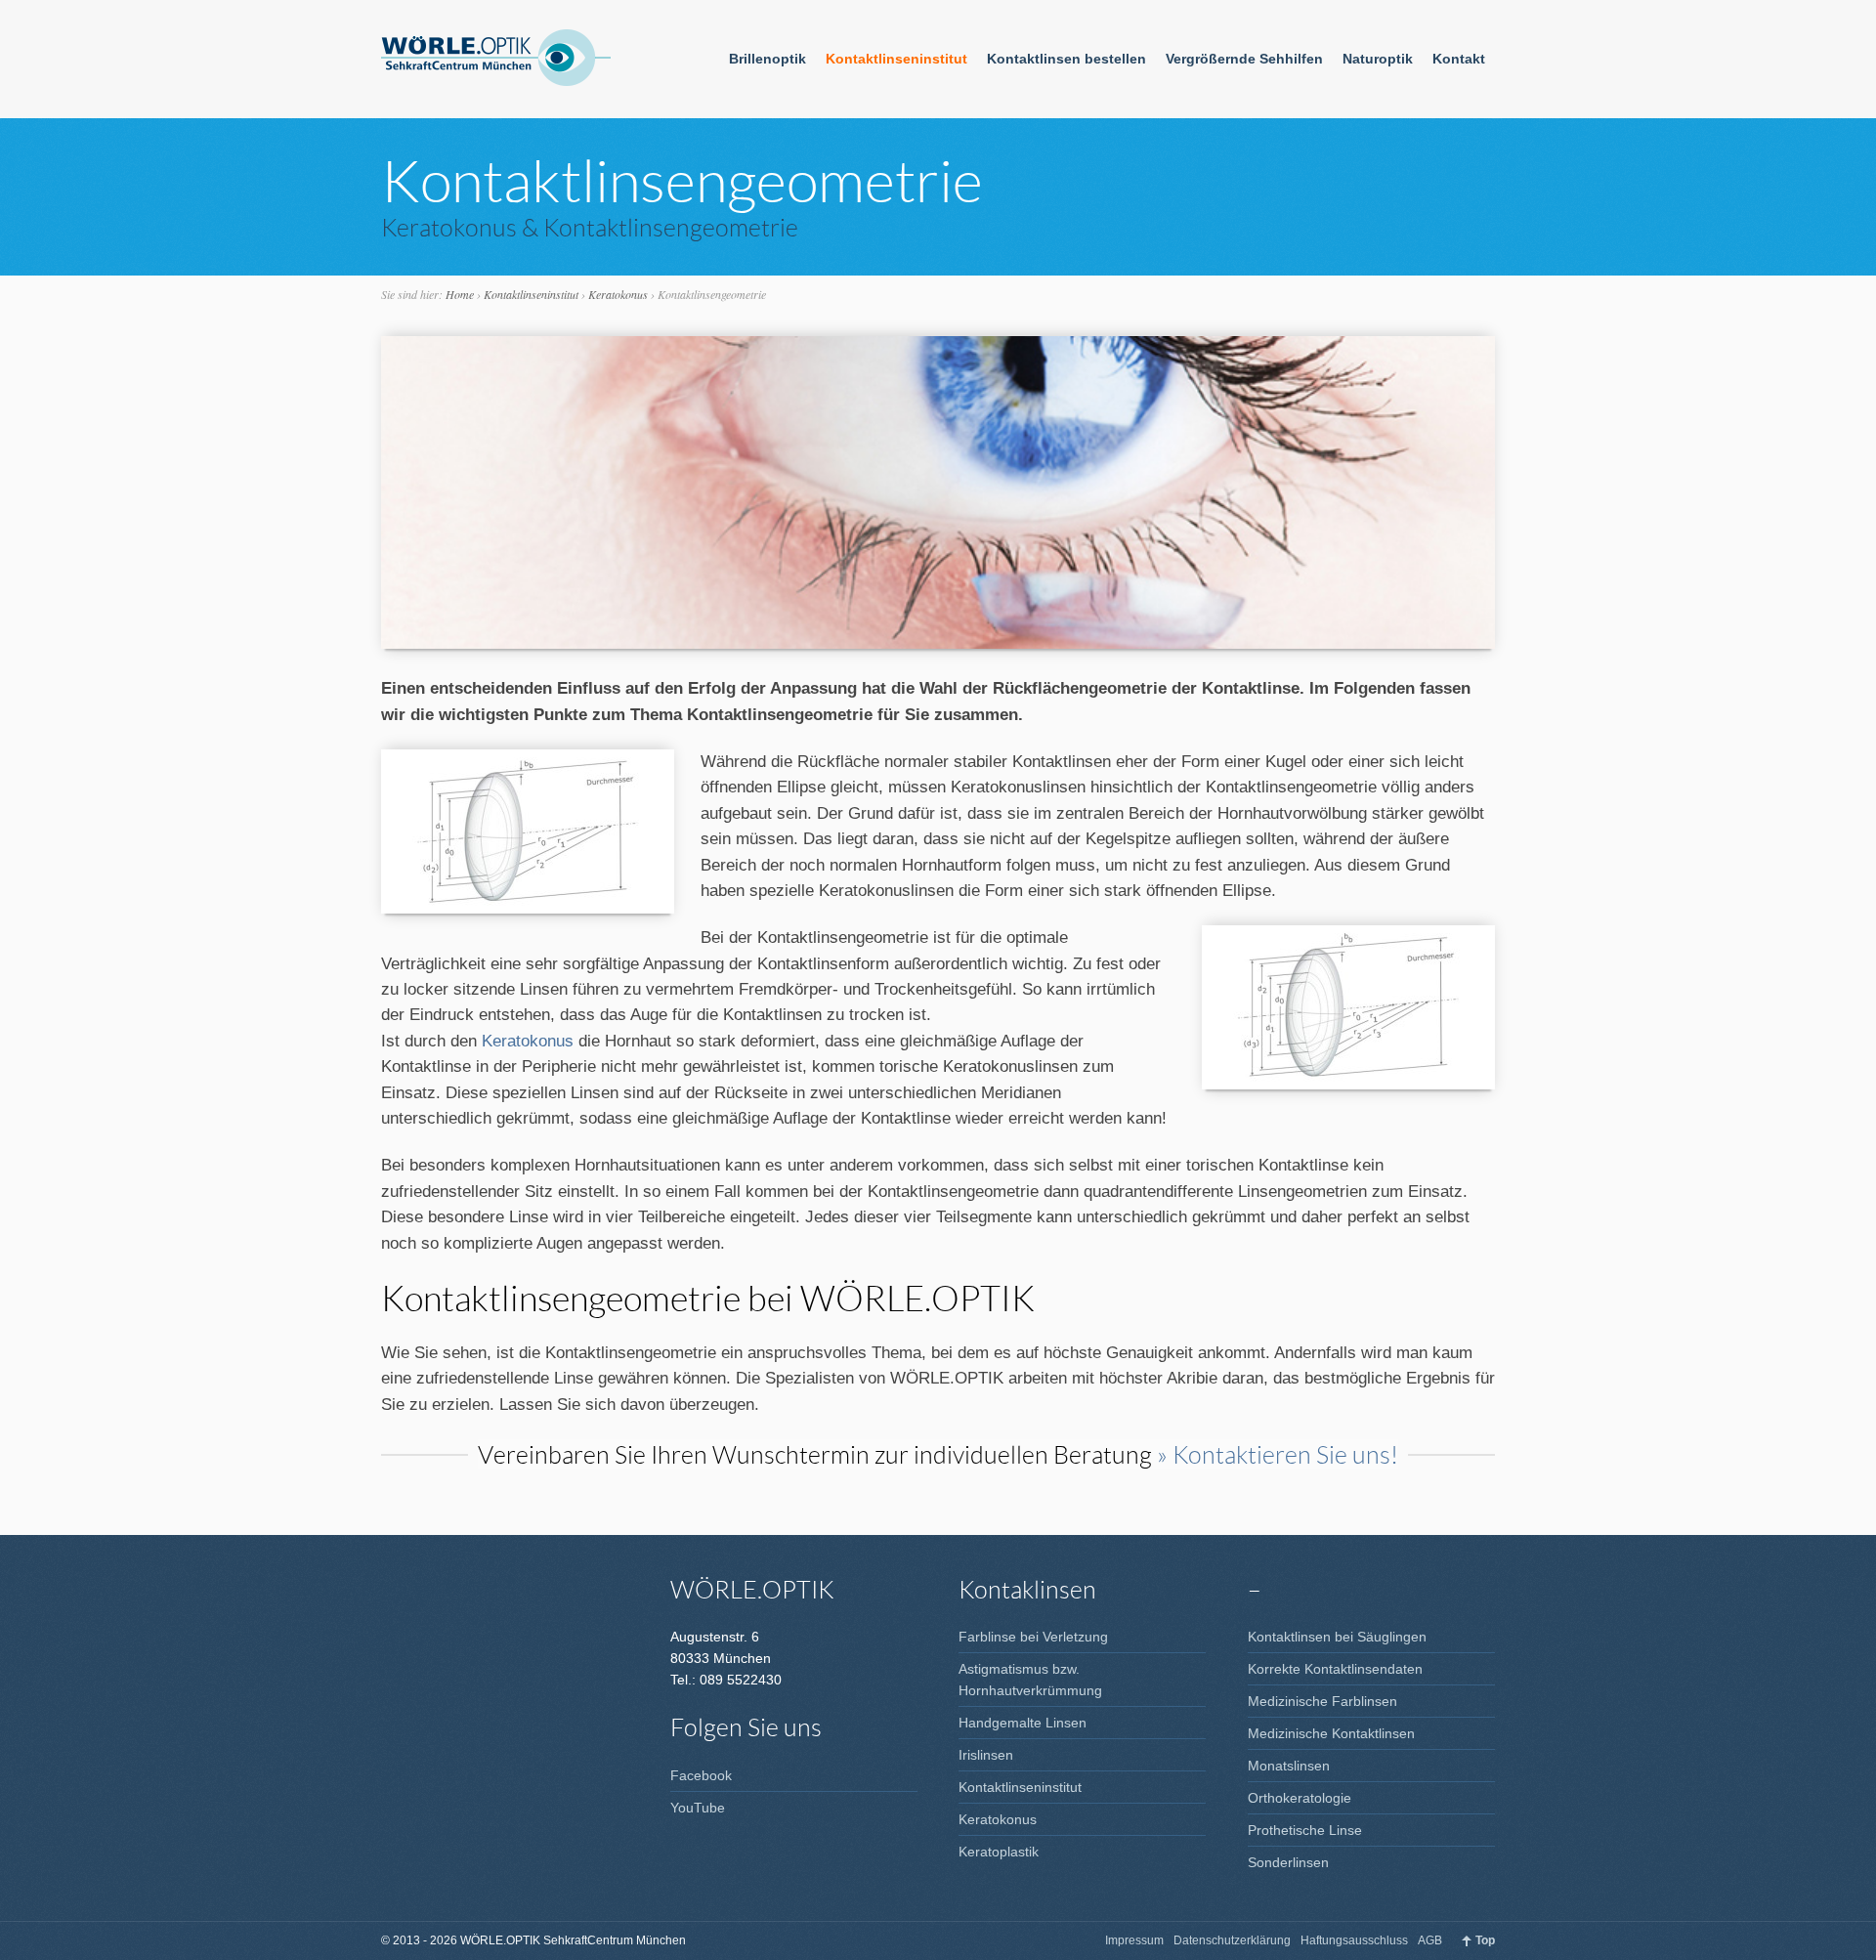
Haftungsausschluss (1354, 1940)
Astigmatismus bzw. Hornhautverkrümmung (1030, 1680)
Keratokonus (618, 294)
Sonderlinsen (1288, 1862)
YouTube (698, 1808)
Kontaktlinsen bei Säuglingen (1337, 1637)
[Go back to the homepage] (496, 59)
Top (1485, 1940)
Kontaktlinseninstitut (896, 59)
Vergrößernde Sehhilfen (1244, 59)
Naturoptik (1378, 59)
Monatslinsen (1289, 1766)
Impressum (1134, 1940)
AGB (1430, 1940)
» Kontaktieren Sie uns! (1278, 1454)
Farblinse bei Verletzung (1033, 1637)
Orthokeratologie (1300, 1798)
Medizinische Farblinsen (1322, 1701)
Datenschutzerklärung (1232, 1940)
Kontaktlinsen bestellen (1066, 59)
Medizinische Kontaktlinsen (1331, 1733)
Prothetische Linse (1305, 1830)
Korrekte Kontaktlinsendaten (1335, 1669)
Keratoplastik (999, 1852)
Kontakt (1459, 59)
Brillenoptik (767, 59)
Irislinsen (986, 1755)
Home (460, 294)
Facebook (701, 1775)
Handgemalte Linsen (1023, 1723)
